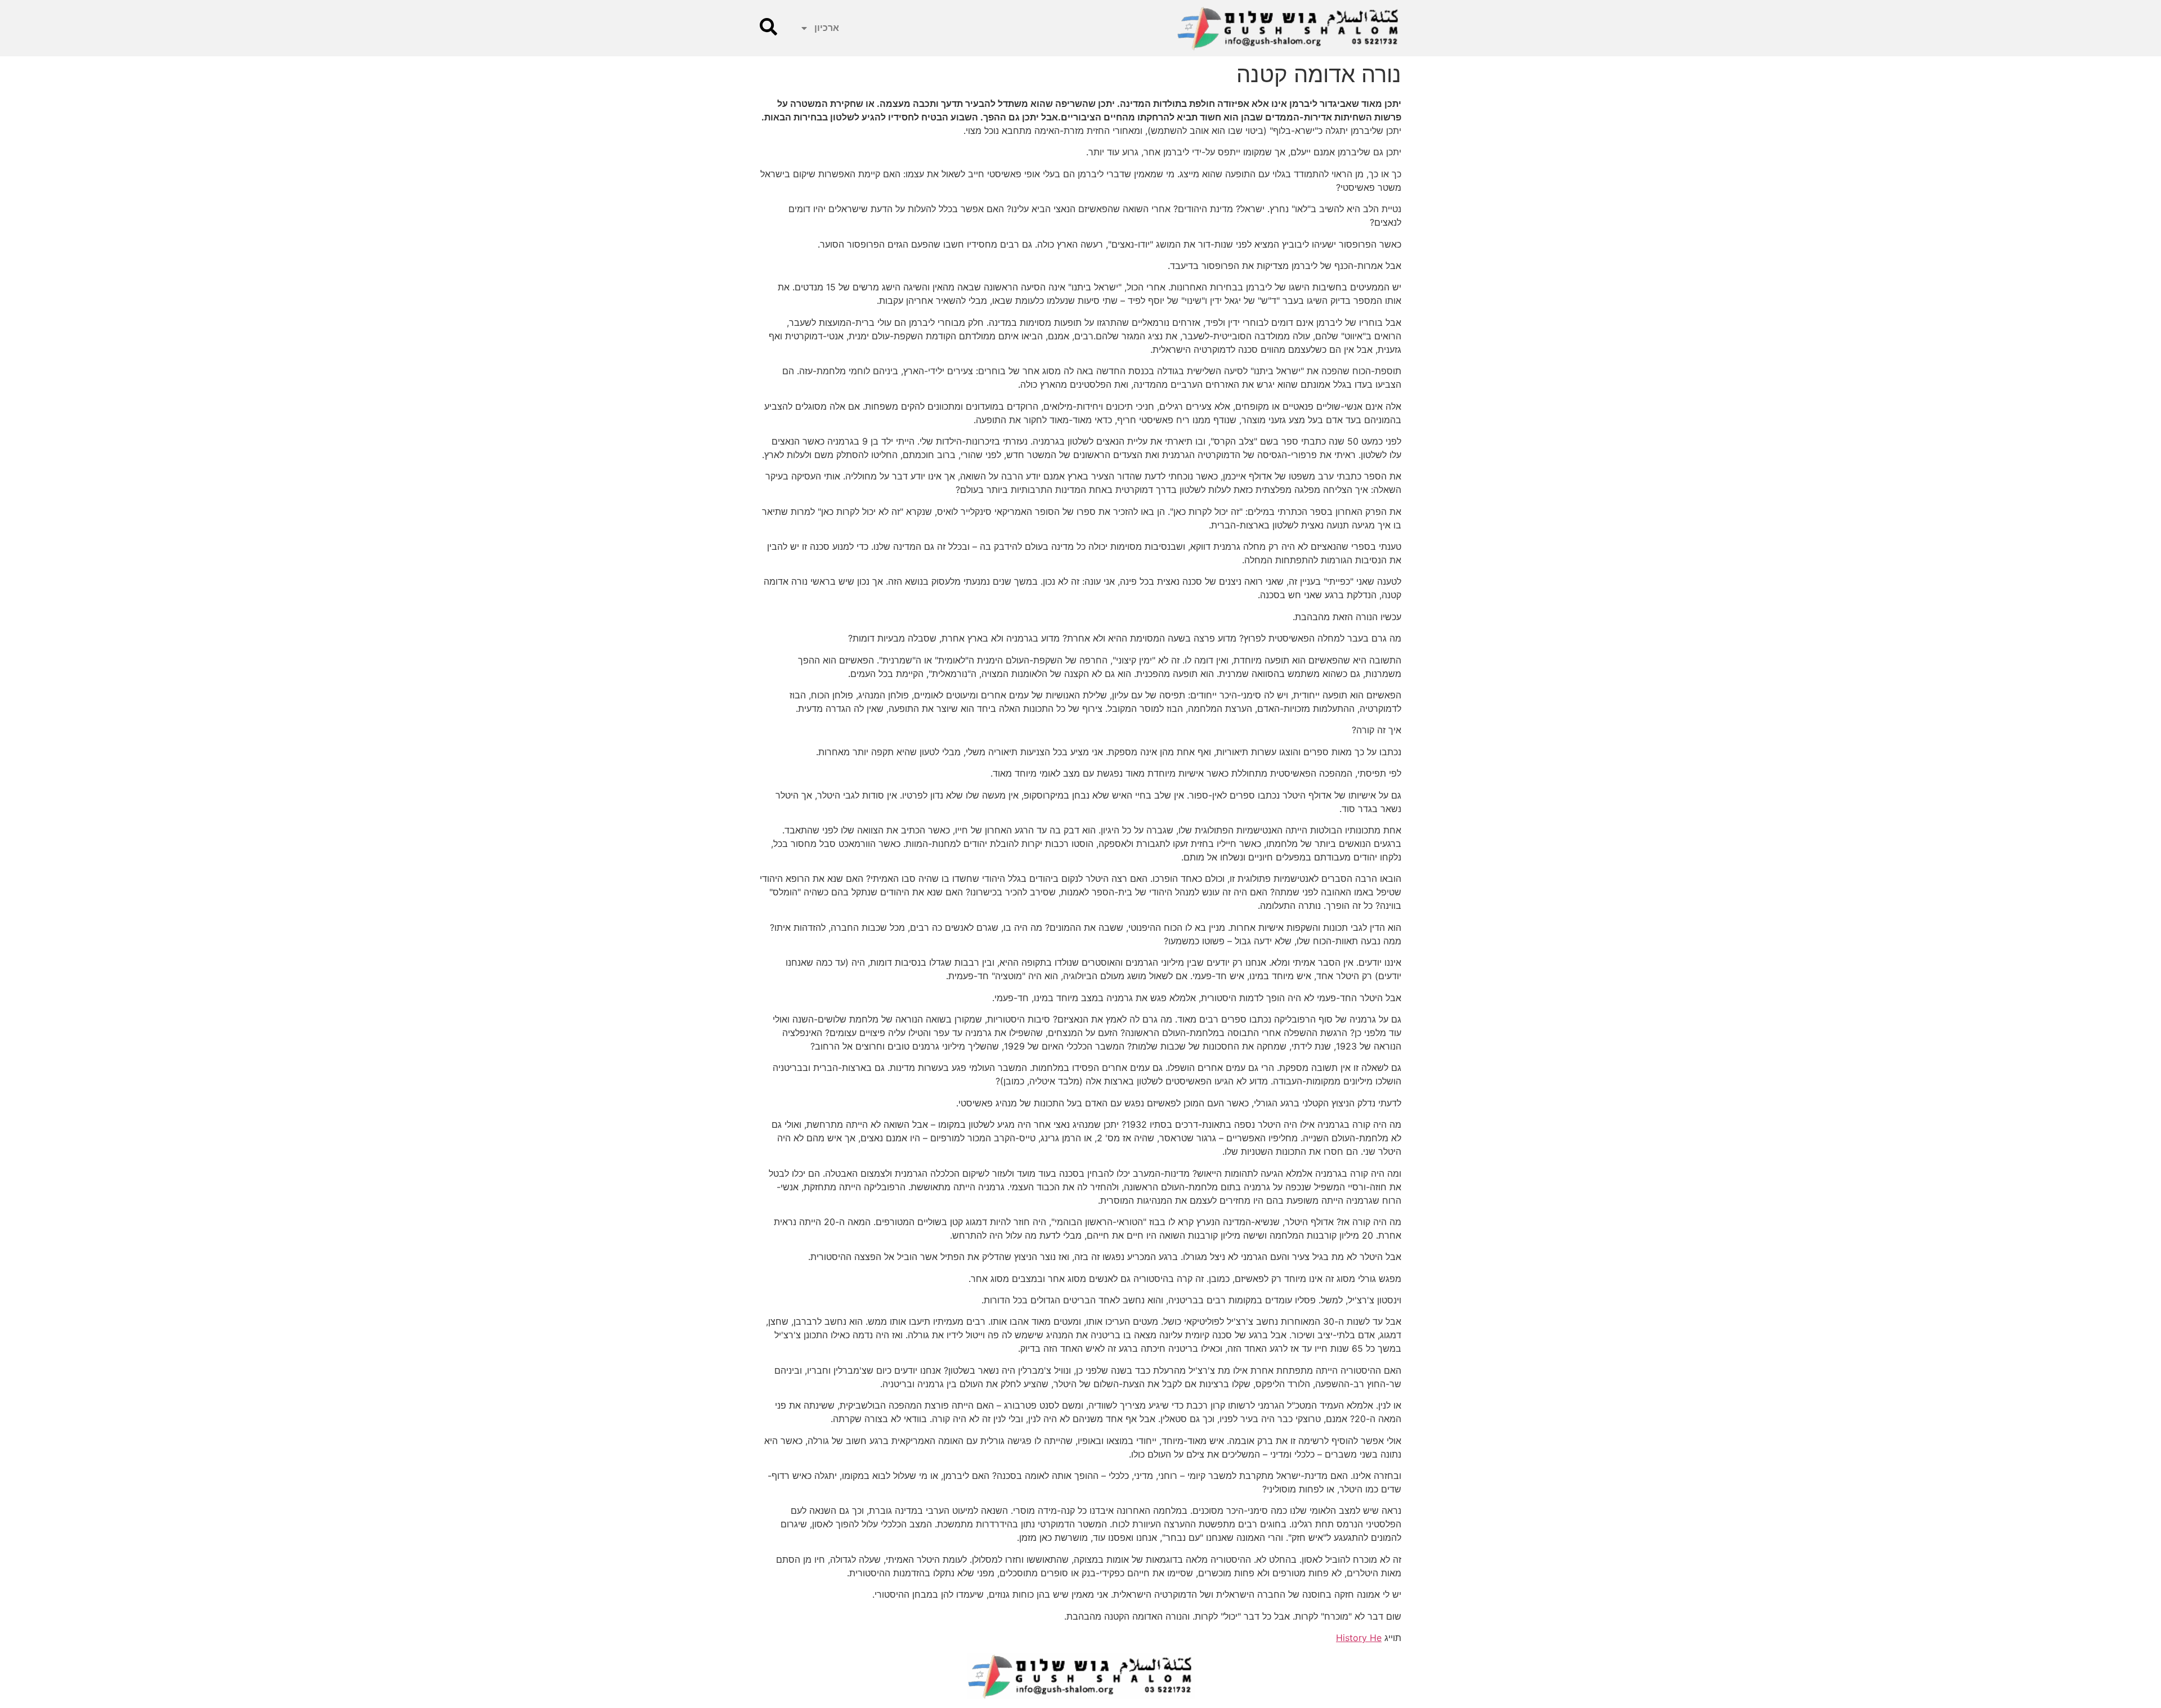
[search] (768, 27)
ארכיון (827, 28)
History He (1359, 1638)
